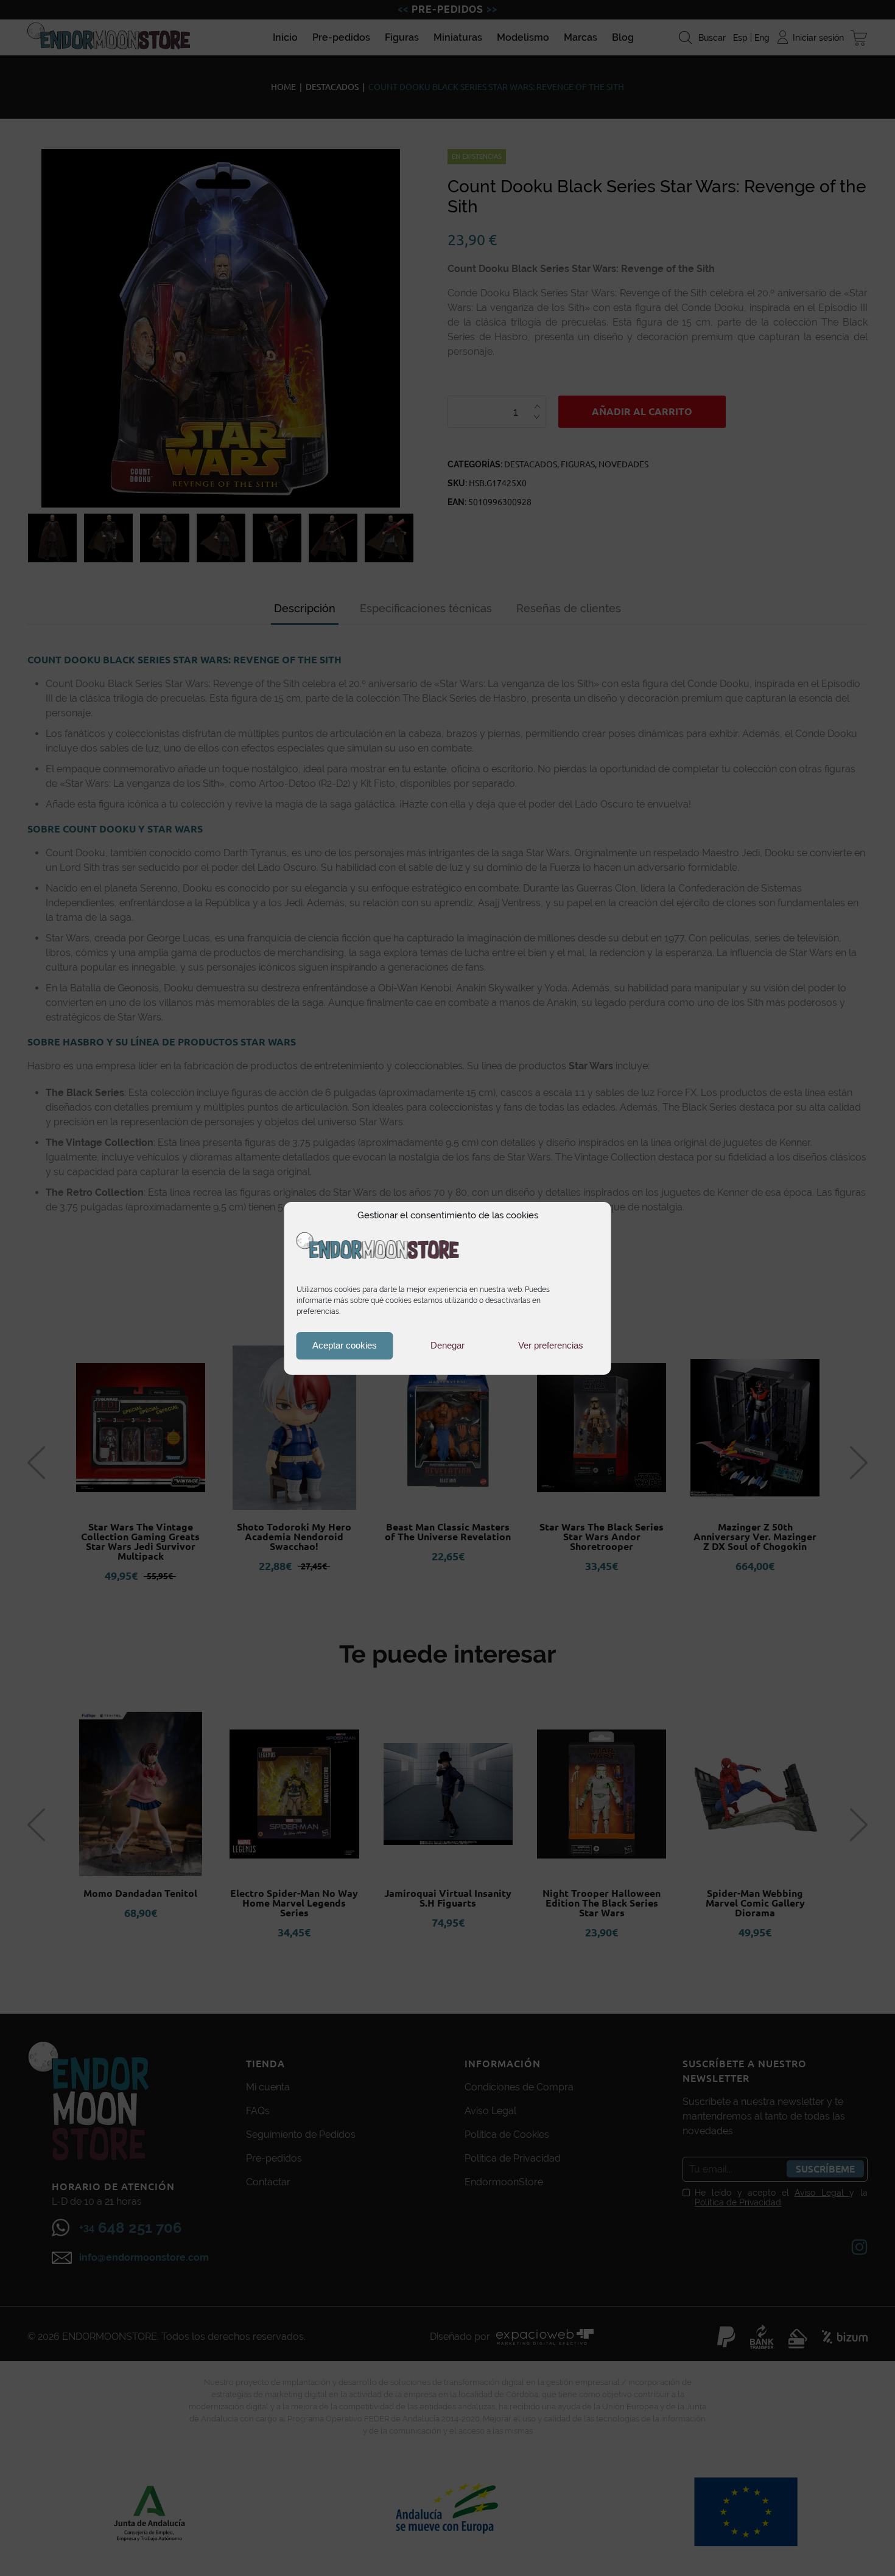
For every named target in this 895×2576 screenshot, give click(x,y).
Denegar (447, 1345)
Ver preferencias (551, 1345)
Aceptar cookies (345, 1345)
